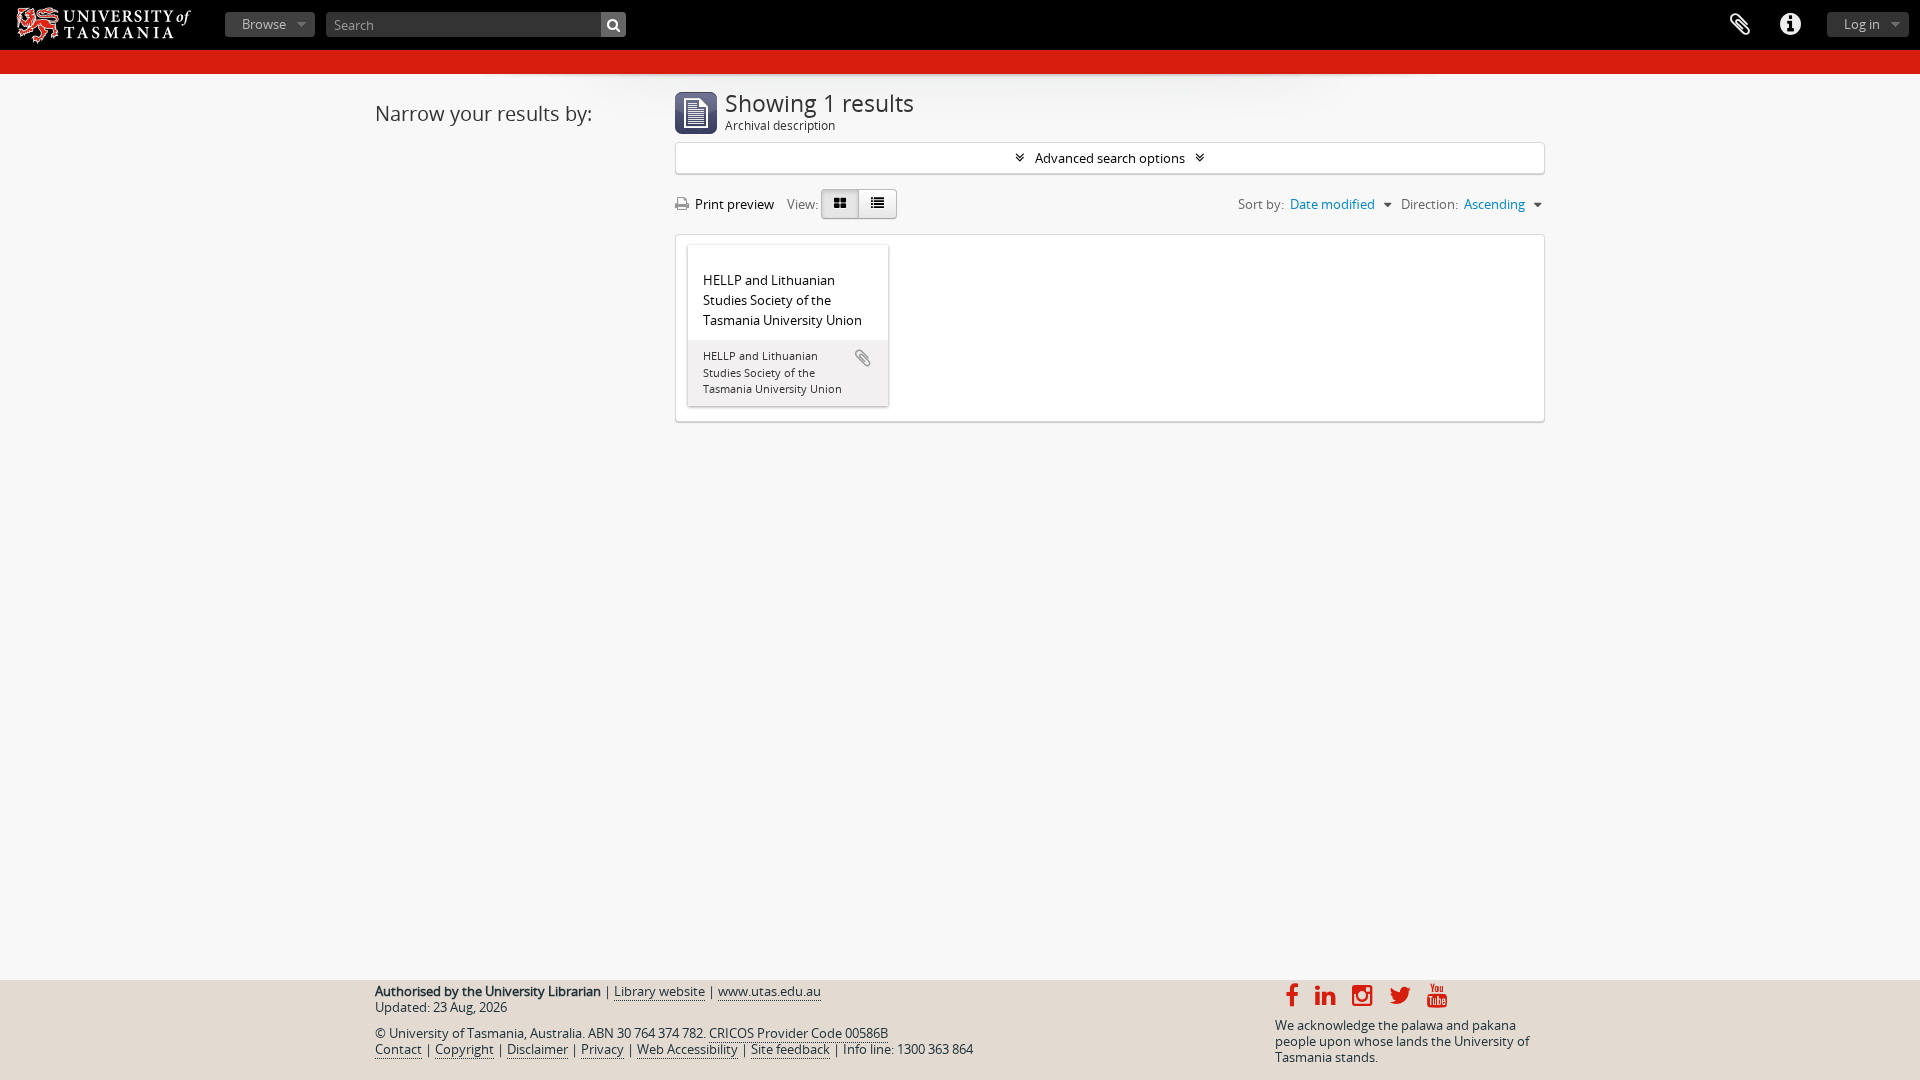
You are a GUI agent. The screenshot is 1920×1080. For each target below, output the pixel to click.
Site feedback (790, 1049)
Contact (398, 1049)
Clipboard (1740, 25)
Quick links (1790, 25)
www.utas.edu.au (769, 991)
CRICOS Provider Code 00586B (798, 1033)
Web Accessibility (687, 1049)
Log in (1862, 24)
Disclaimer (537, 1049)
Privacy (602, 1049)
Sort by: (1261, 204)
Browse (264, 24)
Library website (659, 991)
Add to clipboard (863, 358)
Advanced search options (1110, 158)
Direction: (1429, 204)
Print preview (733, 204)
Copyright (464, 1049)
